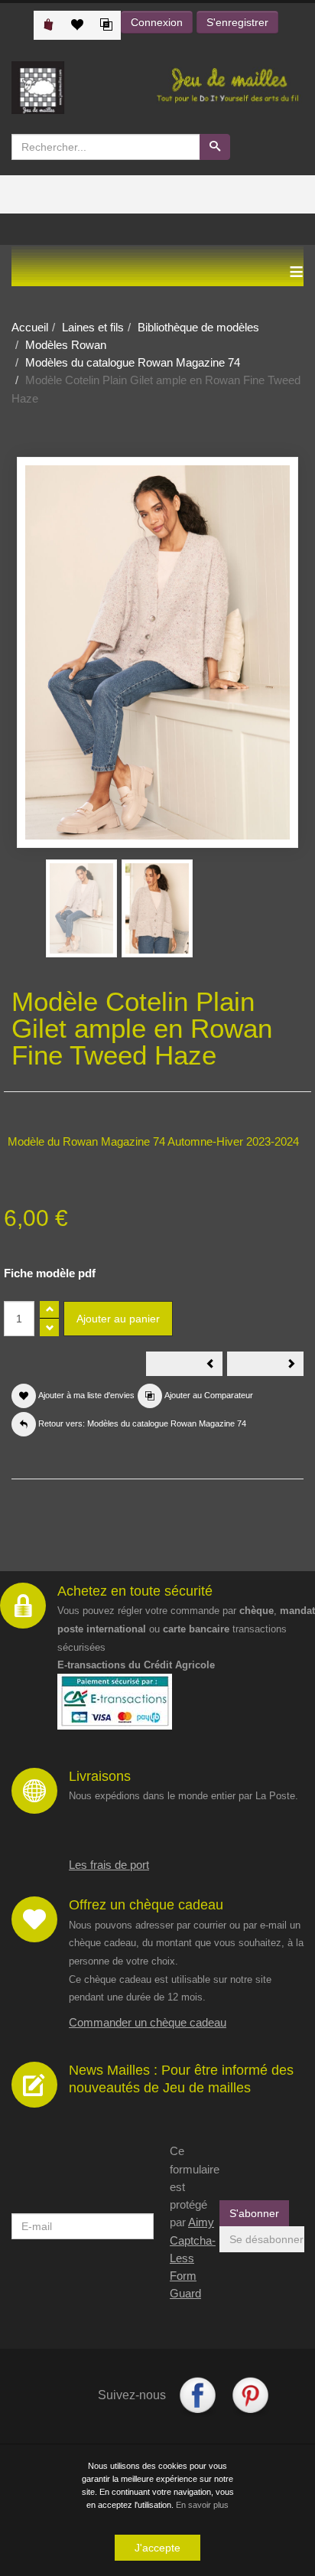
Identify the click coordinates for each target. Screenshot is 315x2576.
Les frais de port (109, 1865)
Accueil (30, 327)
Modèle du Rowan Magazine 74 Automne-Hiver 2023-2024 (153, 1141)
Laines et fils (93, 327)
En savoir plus (202, 2505)
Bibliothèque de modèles (198, 327)
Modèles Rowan (66, 345)
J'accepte (157, 2548)
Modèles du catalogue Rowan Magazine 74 (133, 362)
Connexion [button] (157, 22)
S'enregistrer (237, 22)
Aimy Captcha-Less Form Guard (193, 2258)
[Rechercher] (215, 147)
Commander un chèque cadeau (148, 2022)
